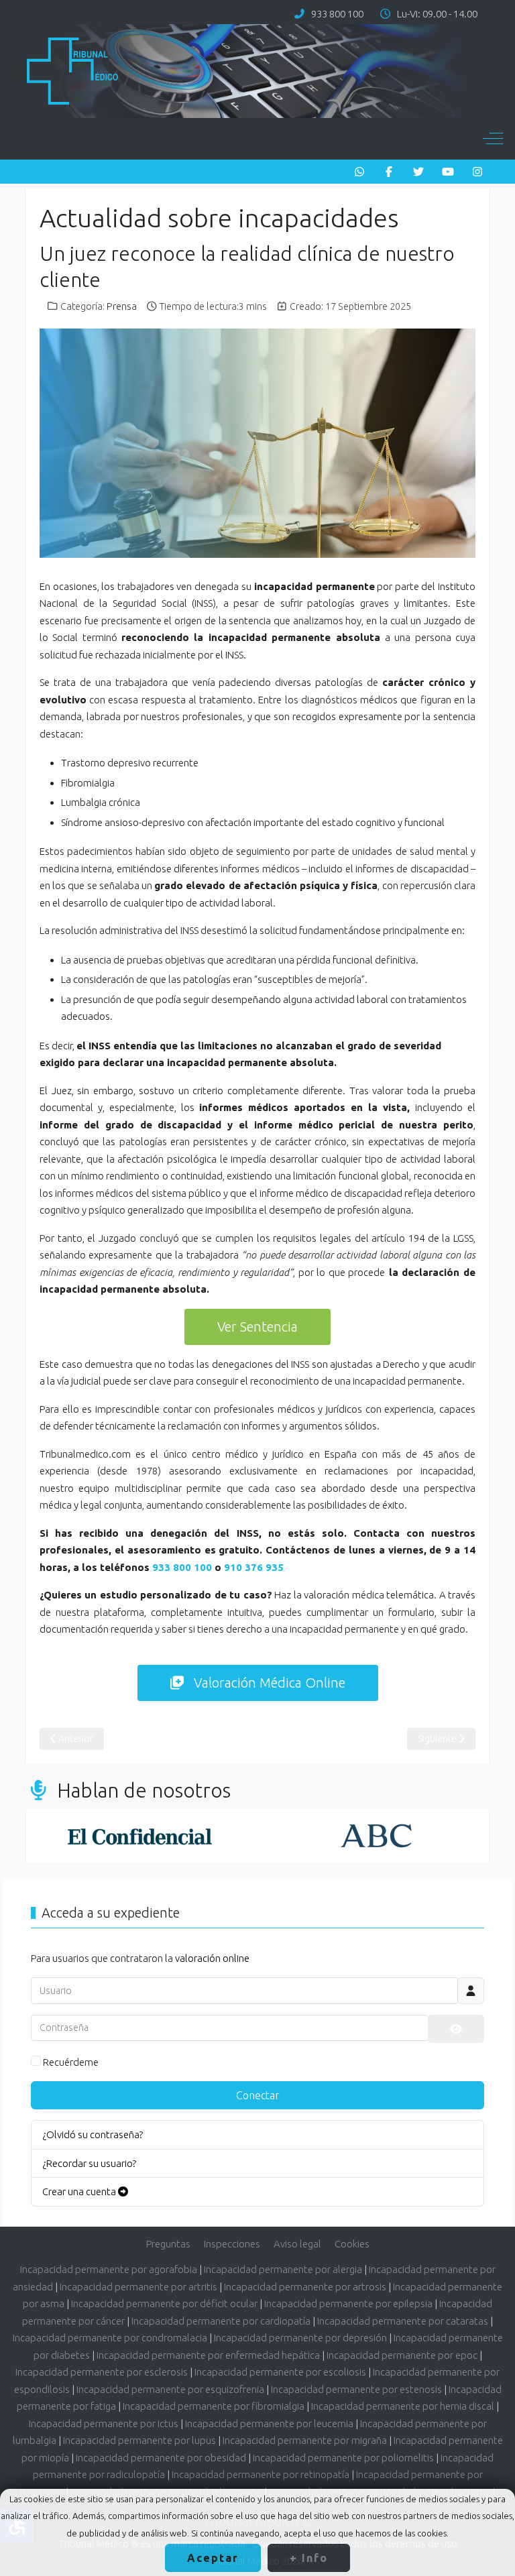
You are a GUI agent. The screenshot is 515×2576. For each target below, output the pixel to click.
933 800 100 (337, 14)
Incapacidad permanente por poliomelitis (343, 2458)
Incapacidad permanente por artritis (138, 2287)
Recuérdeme (71, 2062)
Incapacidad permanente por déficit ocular (164, 2303)
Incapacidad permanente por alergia (283, 2269)
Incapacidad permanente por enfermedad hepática (208, 2355)
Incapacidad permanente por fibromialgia (214, 2406)
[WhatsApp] (359, 172)
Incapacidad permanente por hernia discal (403, 2406)
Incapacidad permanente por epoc (402, 2355)
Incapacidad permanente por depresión (300, 2338)
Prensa (122, 306)
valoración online (212, 1958)
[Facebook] (389, 172)
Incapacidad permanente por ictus (104, 2423)
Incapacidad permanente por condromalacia (110, 2338)
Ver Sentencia (257, 1327)
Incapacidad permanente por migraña (305, 2440)
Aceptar (213, 2558)
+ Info (309, 2558)
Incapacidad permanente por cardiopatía (221, 2321)
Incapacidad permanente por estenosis (356, 2389)
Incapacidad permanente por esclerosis (102, 2372)
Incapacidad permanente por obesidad (161, 2458)
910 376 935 (254, 1567)
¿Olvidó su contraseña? (93, 2134)
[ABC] (271, 1836)
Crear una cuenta (80, 2191)
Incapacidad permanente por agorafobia (109, 2269)
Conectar (258, 2095)
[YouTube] (448, 172)
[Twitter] (418, 172)
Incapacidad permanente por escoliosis (280, 2372)
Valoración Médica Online (270, 1683)
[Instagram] (477, 172)
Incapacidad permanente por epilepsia (348, 2303)
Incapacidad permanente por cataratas (403, 2321)
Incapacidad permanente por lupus (139, 2440)
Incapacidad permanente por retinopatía (261, 2474)
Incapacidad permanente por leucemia (269, 2423)
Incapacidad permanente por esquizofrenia (170, 2389)
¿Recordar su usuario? (89, 2163)
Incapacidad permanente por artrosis (305, 2287)
